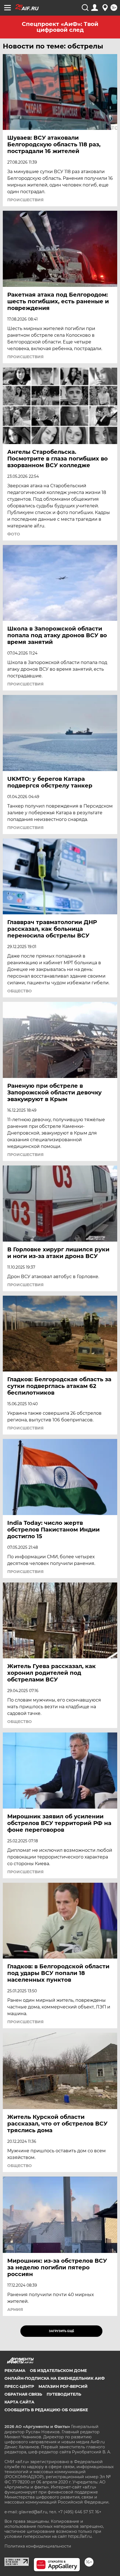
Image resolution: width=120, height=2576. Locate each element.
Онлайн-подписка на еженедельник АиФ (55, 2378)
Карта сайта (19, 2402)
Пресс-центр (19, 2386)
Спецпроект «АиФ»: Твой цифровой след (60, 27)
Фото (14, 534)
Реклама (15, 2371)
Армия (15, 2310)
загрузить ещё (62, 2331)
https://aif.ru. (80, 2536)
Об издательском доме (58, 2371)
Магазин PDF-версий (63, 2386)
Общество (20, 991)
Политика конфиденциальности (38, 2546)
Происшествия (25, 200)
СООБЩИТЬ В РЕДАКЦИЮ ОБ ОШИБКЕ (46, 2410)
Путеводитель (64, 2394)
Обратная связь (23, 2394)
